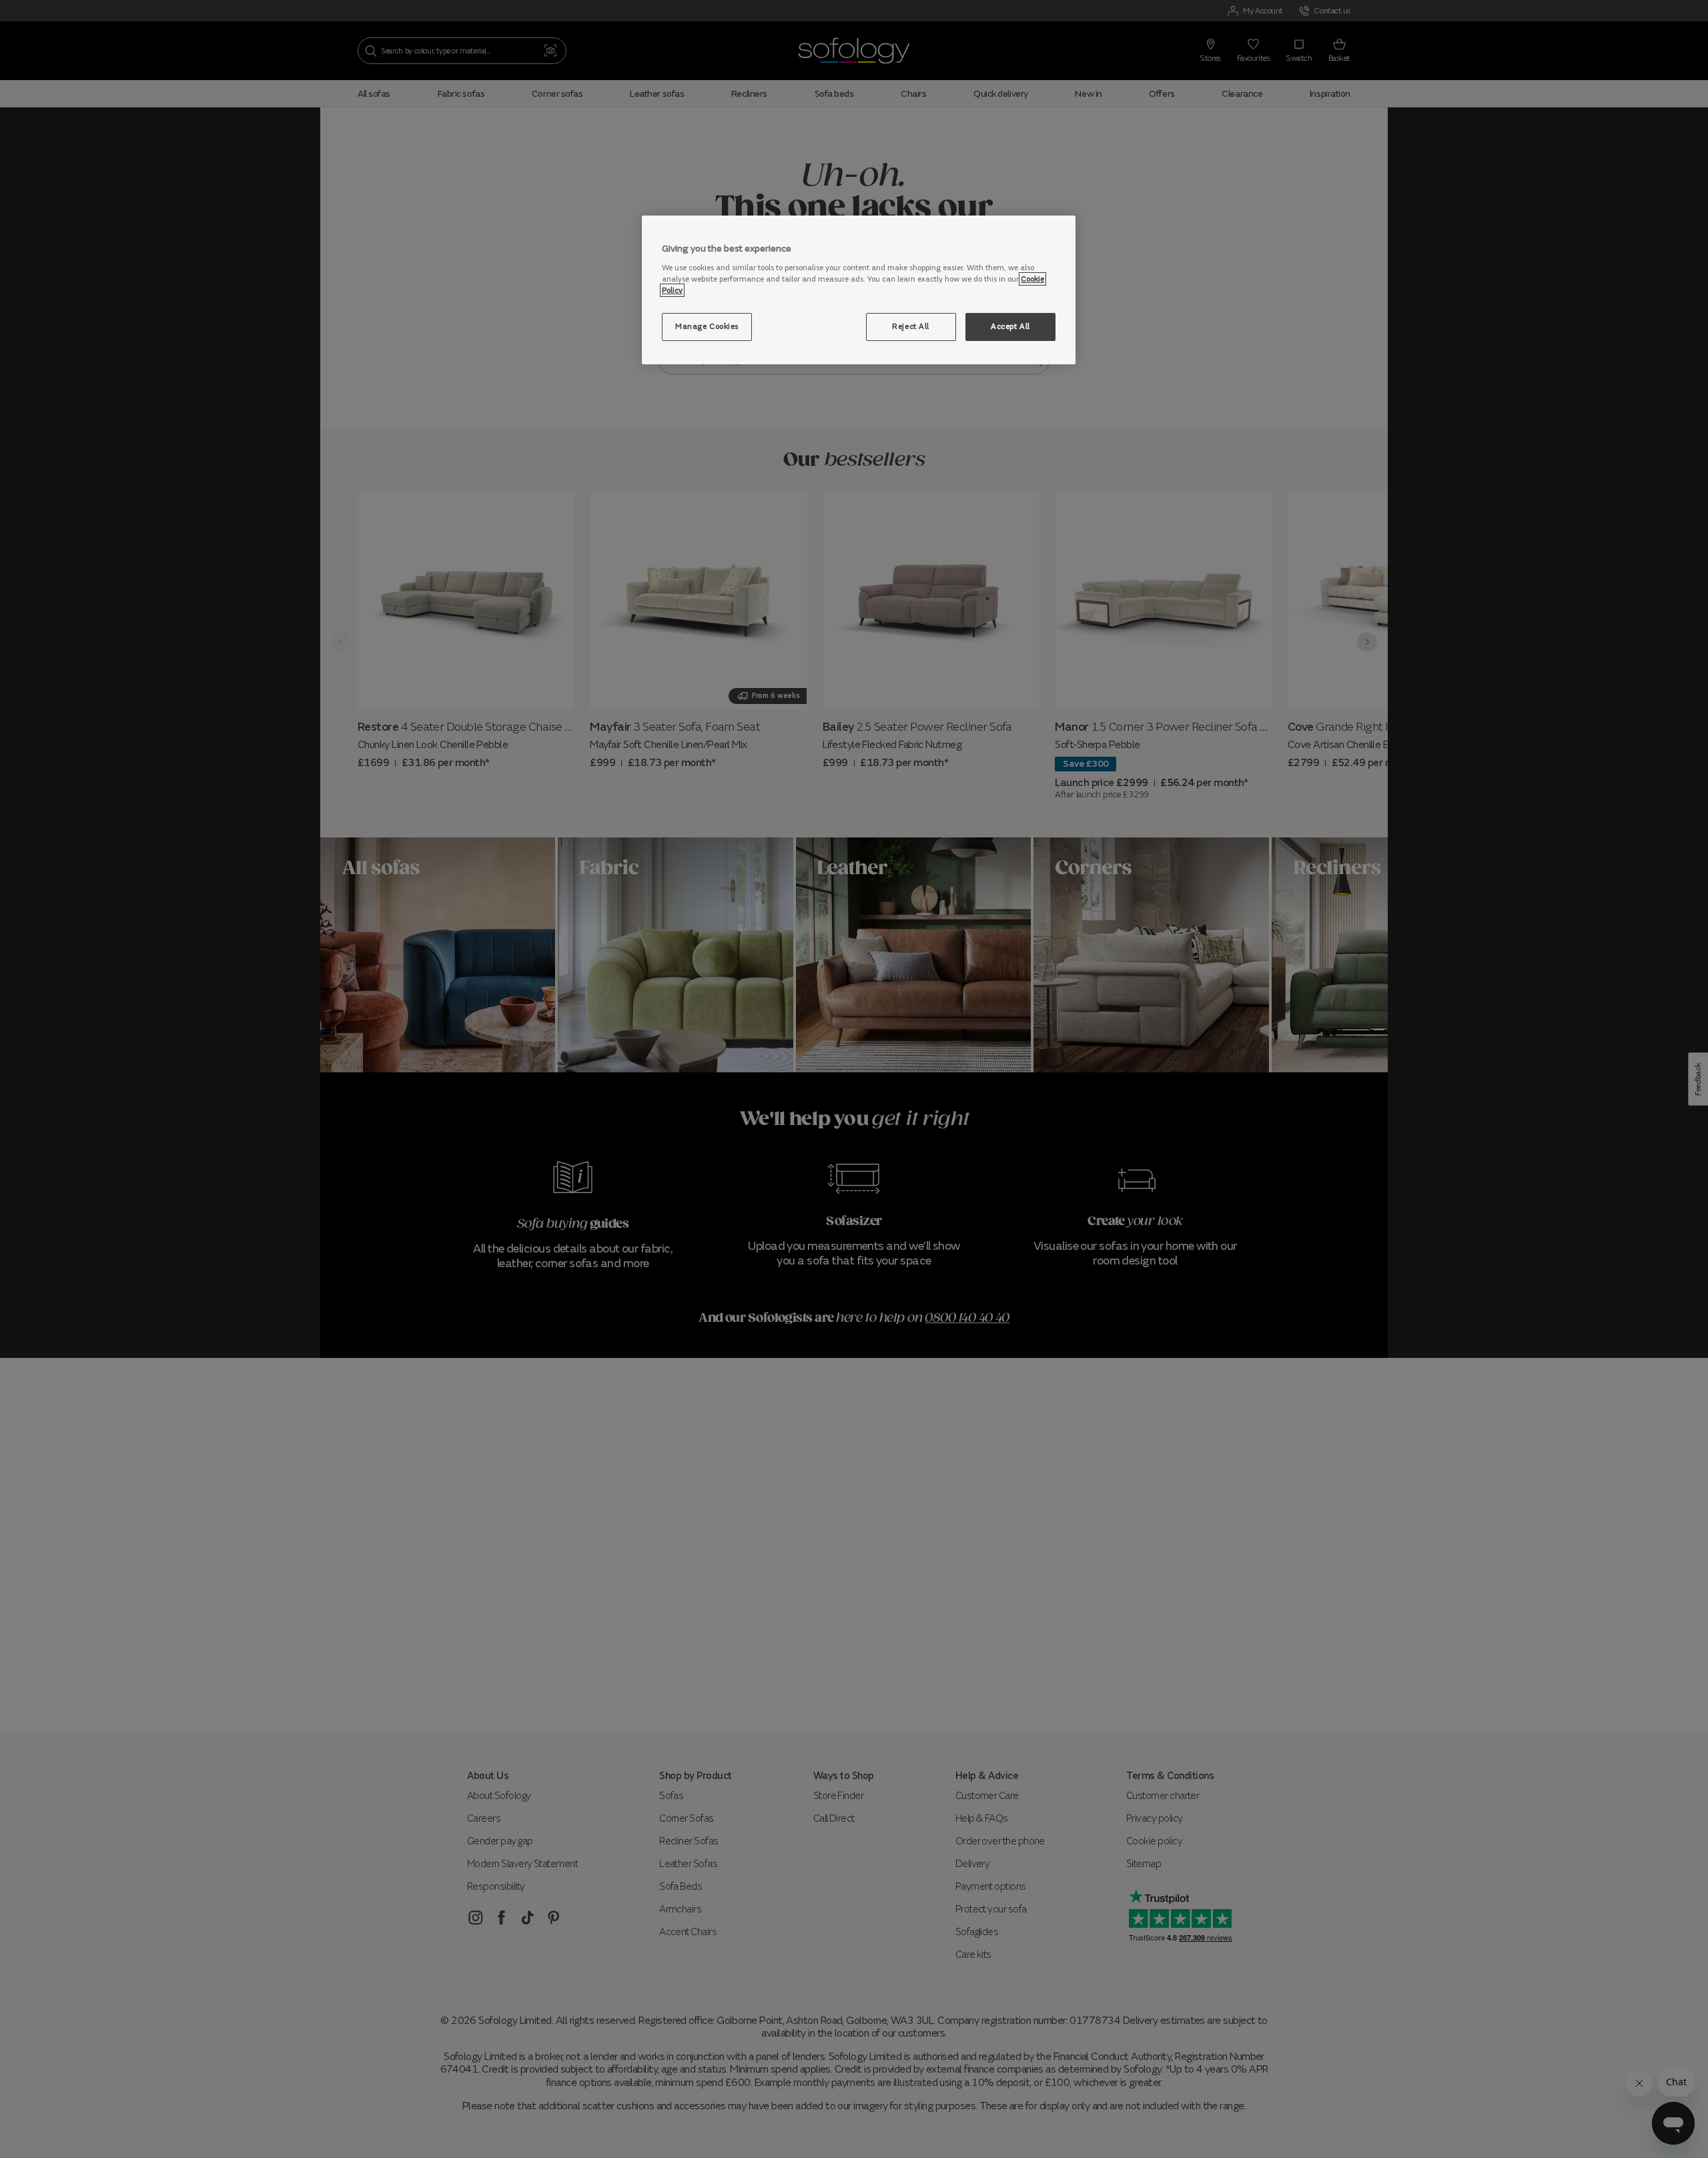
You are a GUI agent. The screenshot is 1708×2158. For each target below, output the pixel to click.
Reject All (911, 326)
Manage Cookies (707, 326)
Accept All (1010, 326)
